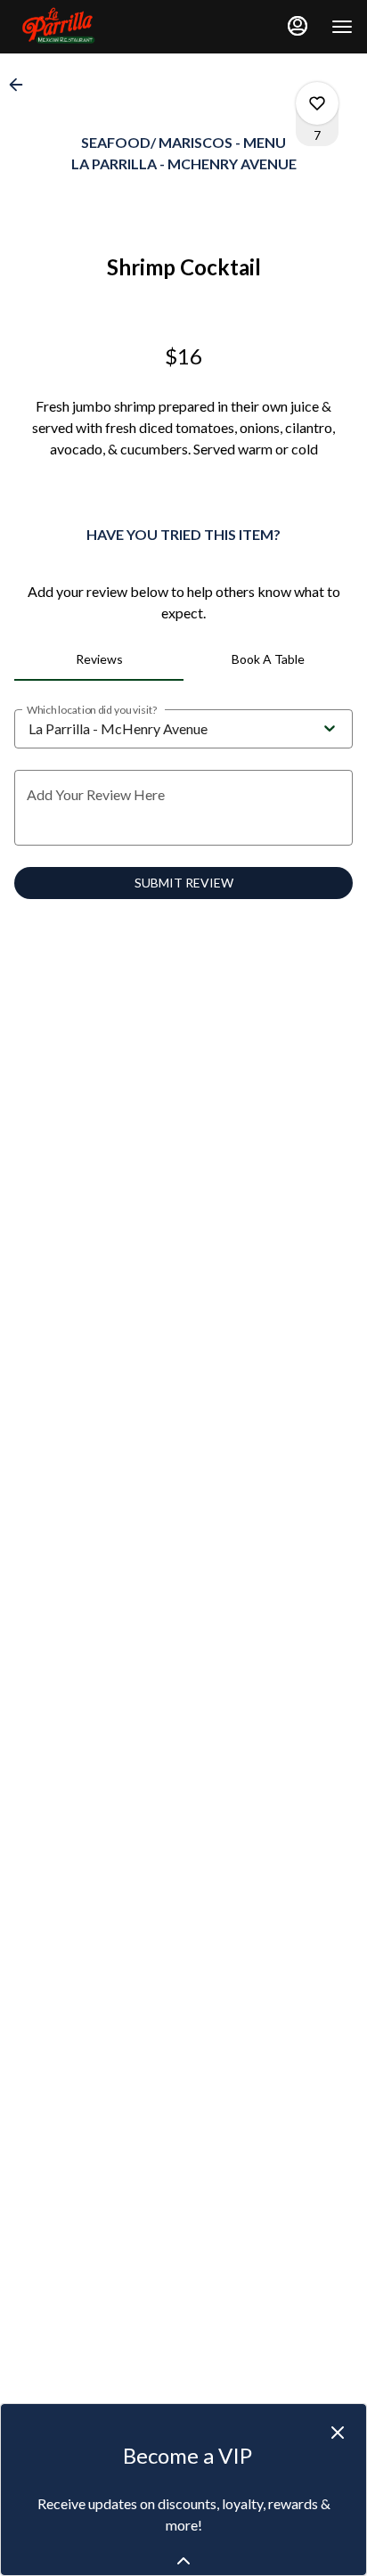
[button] (21, 85)
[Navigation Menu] (342, 27)
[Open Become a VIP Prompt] (183, 2561)
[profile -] (298, 26)
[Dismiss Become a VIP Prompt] (338, 2433)
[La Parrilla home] (94, 27)
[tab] (99, 659)
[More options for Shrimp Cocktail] (317, 103)
